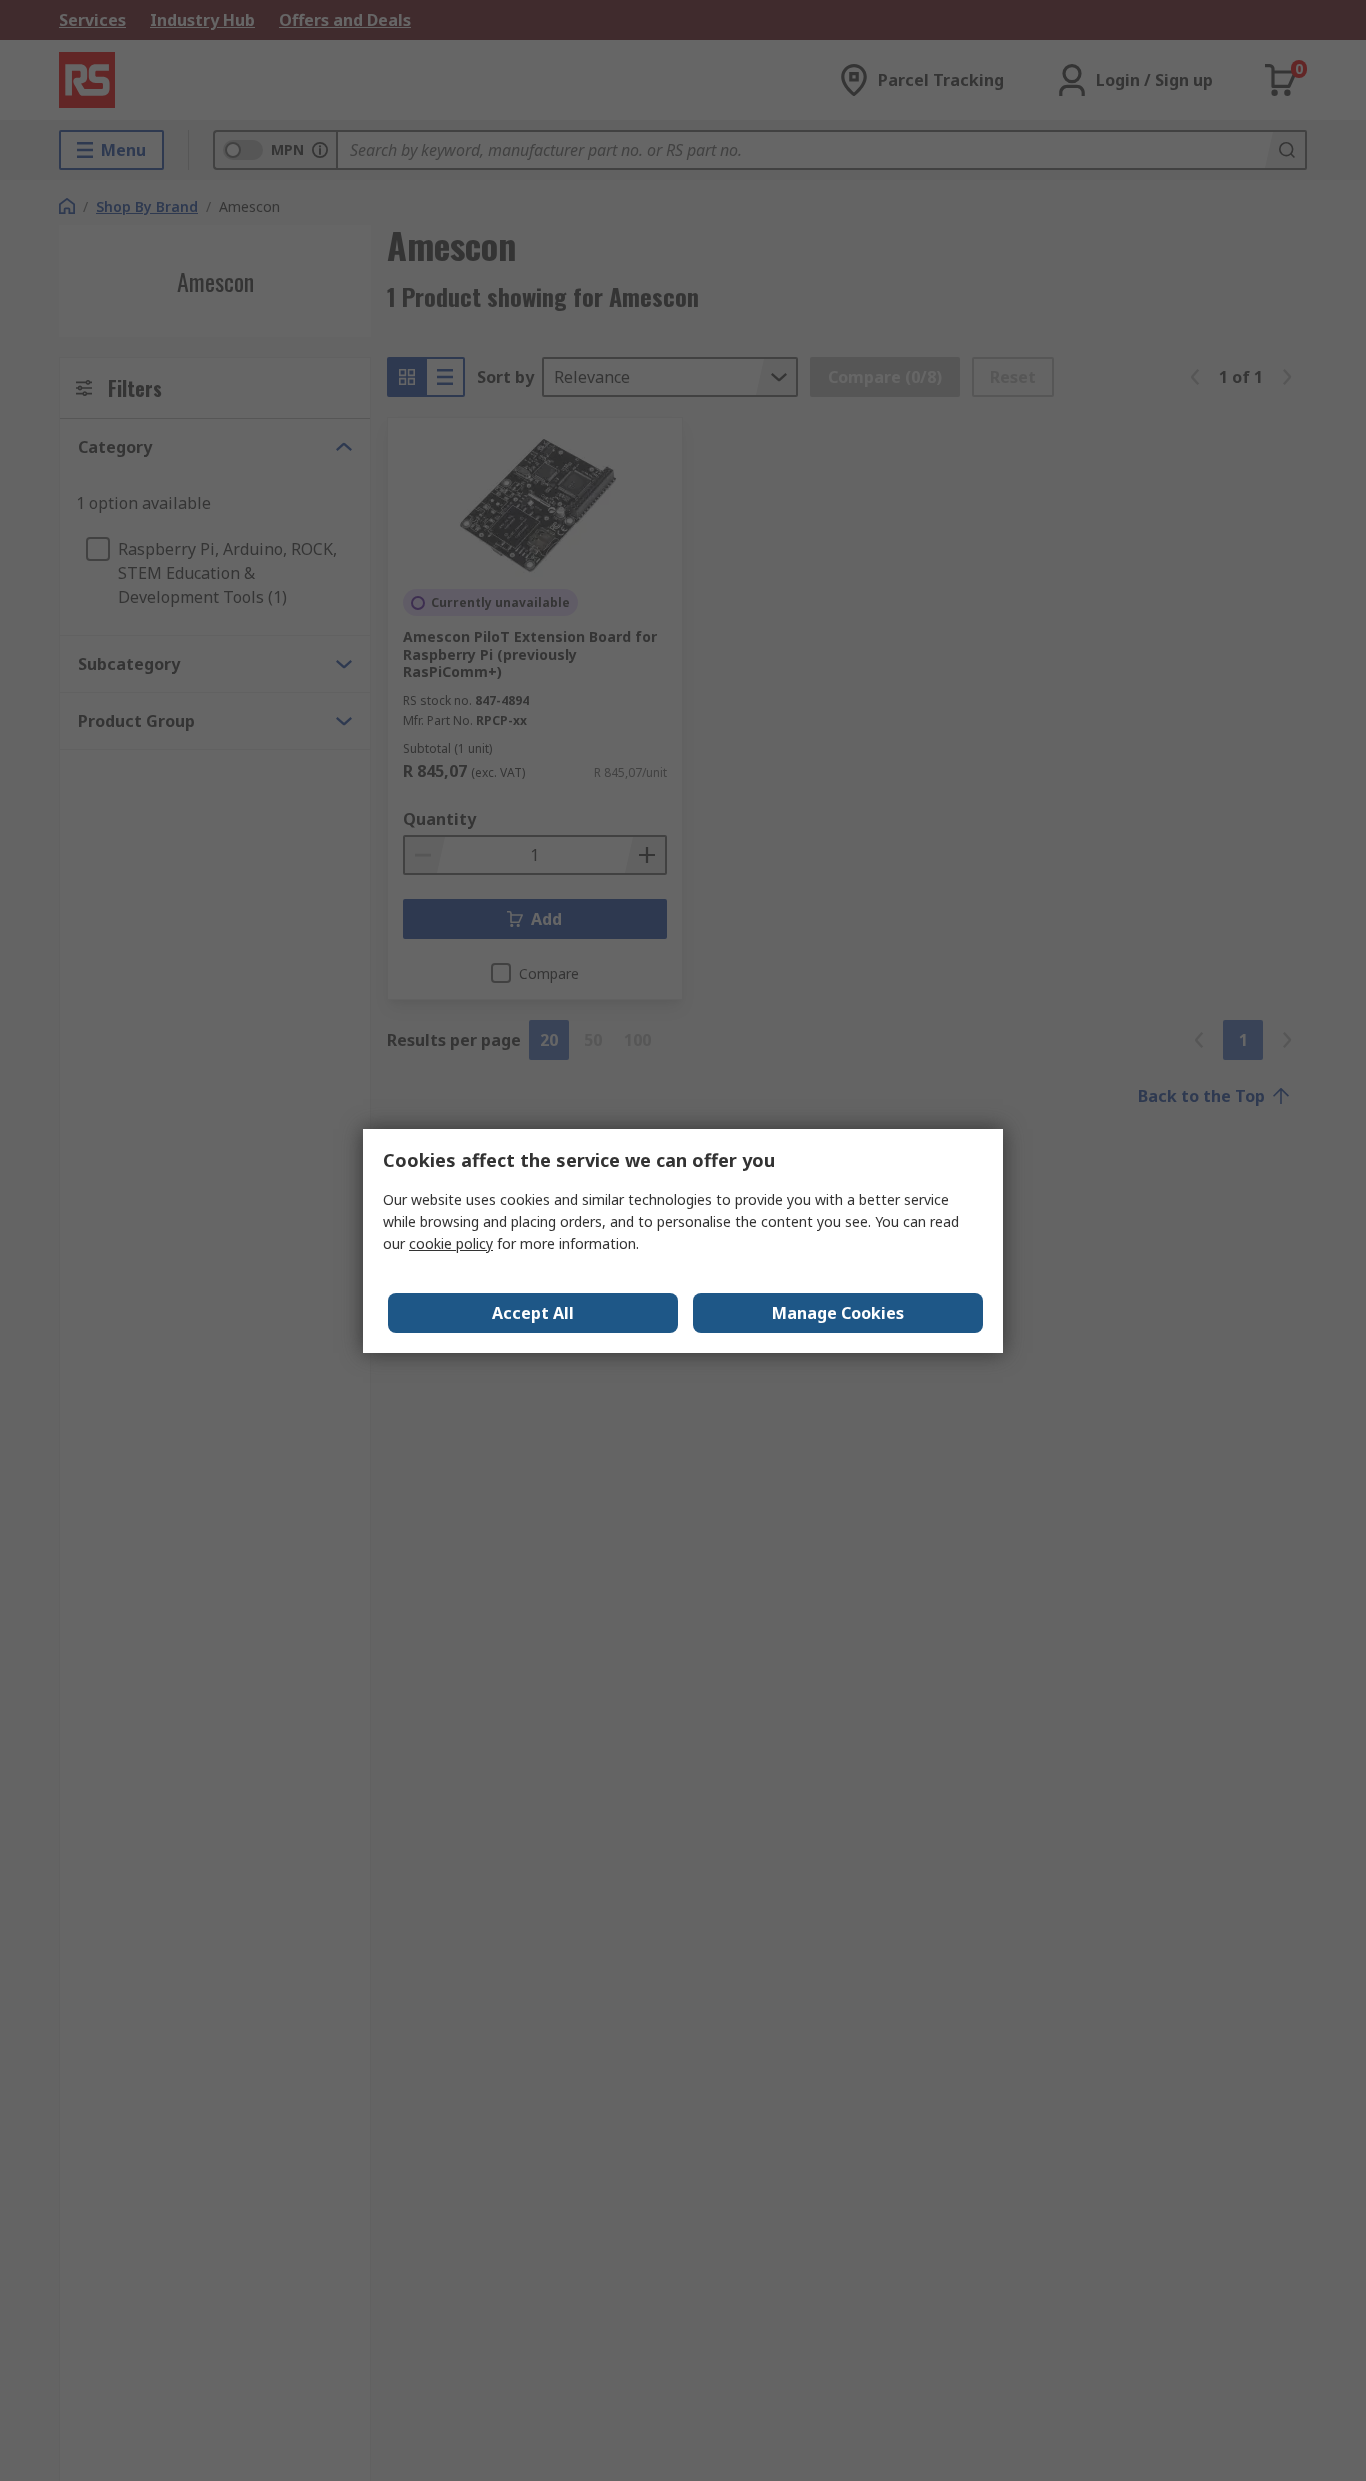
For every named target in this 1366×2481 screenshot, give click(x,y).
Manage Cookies (838, 1313)
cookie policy (451, 1243)
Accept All (533, 1313)
